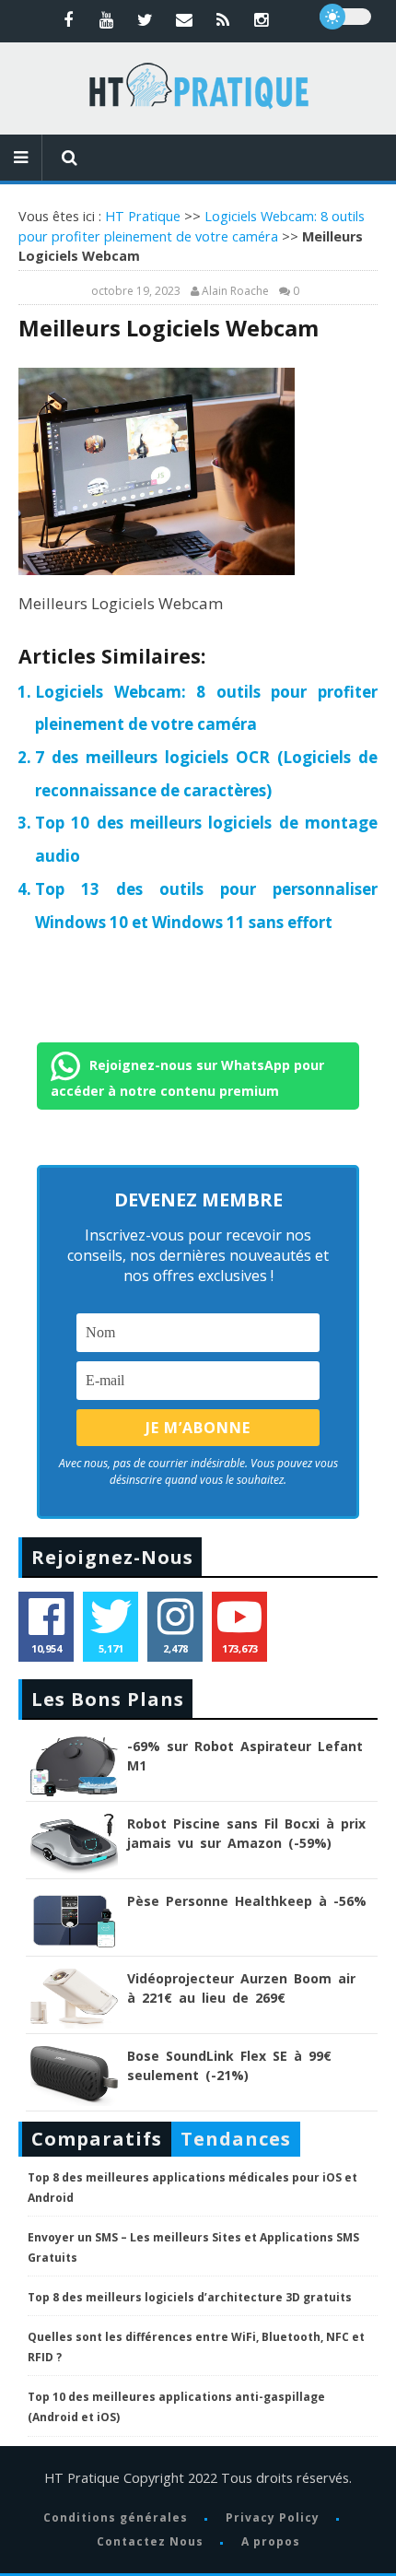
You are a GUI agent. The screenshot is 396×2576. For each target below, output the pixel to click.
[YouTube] (107, 19)
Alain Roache (235, 291)
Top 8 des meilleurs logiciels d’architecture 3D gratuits (190, 2297)
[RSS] (223, 19)
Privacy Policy (273, 2517)
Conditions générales (116, 2517)
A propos (271, 2541)
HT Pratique (143, 216)
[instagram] (262, 19)
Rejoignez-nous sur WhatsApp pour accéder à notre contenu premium (187, 1077)
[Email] (184, 19)
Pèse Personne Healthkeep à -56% (247, 1901)
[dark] (345, 17)
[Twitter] (146, 19)
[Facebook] (68, 19)
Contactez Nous (150, 2541)
